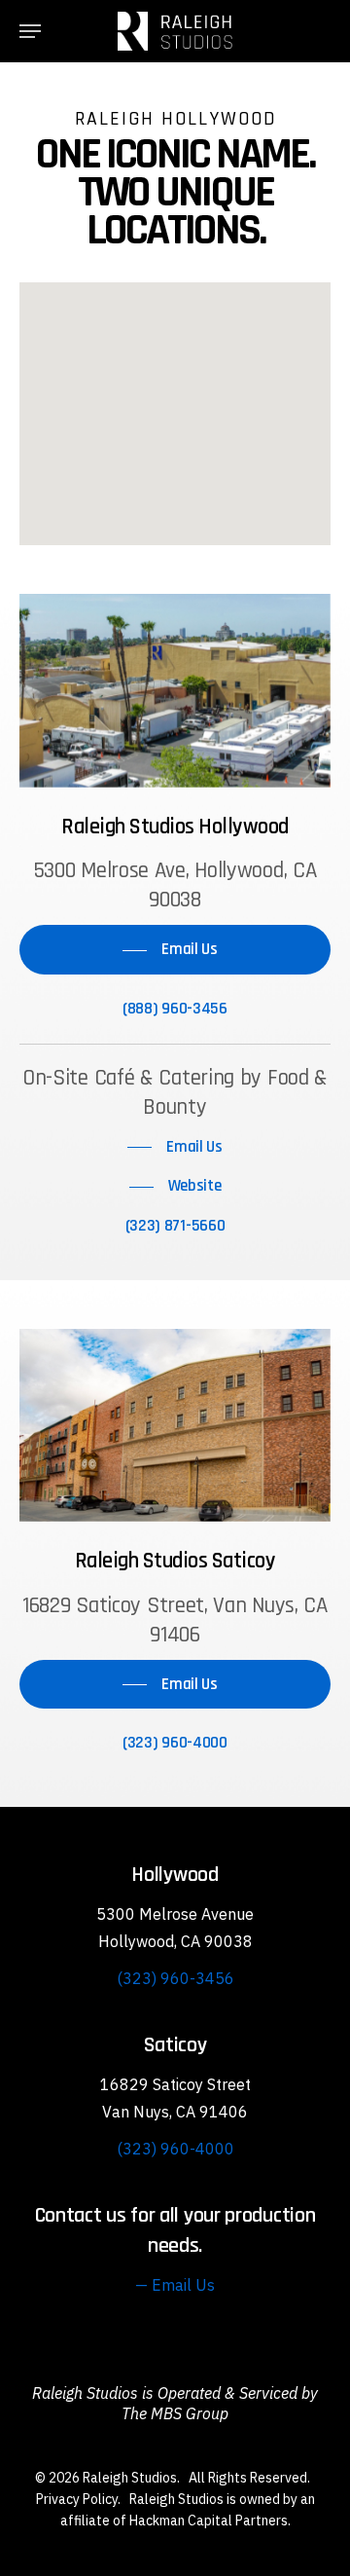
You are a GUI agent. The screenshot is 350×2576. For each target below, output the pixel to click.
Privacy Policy (77, 2499)
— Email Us (175, 2285)
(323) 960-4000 (175, 2149)
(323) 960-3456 (175, 1978)
